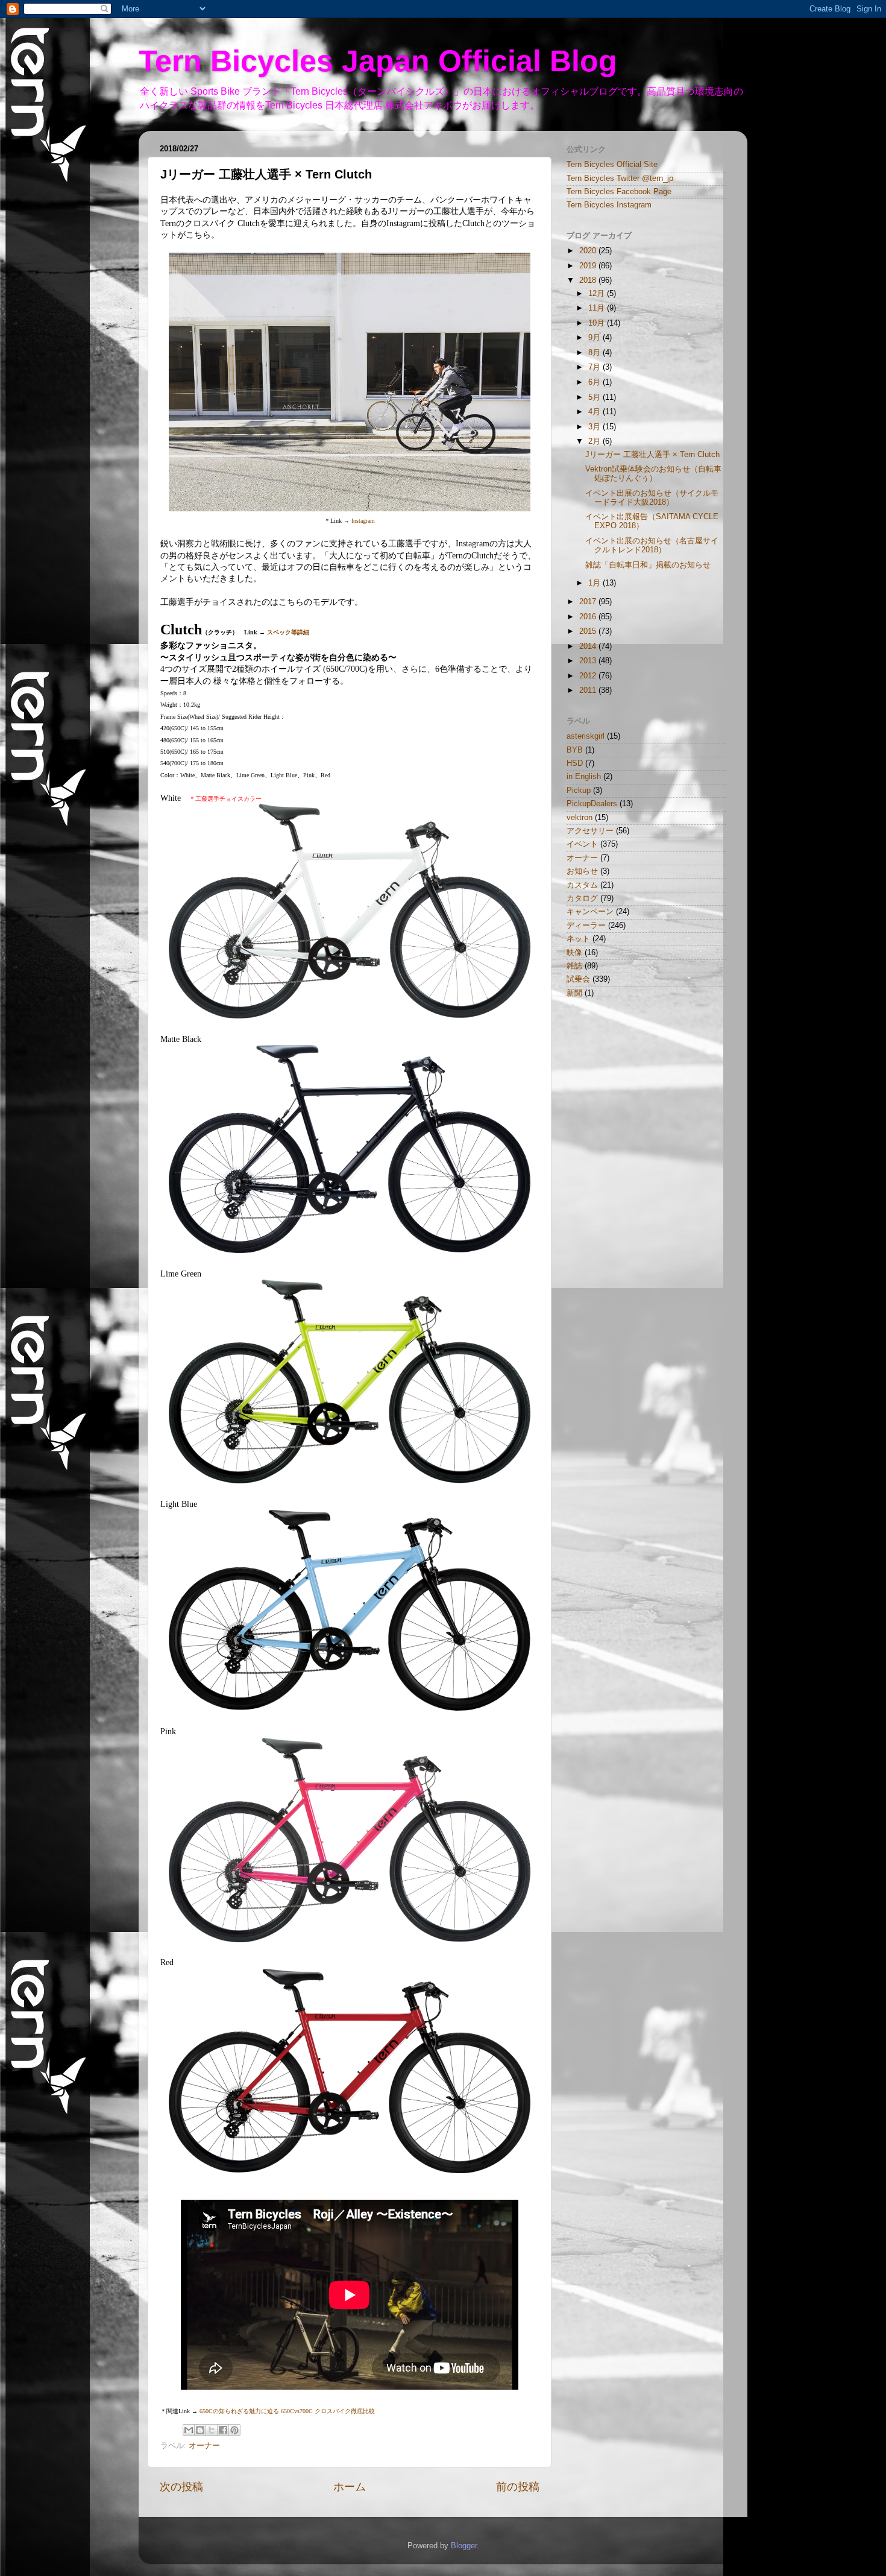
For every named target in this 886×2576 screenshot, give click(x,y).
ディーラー (586, 926)
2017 (589, 602)
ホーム (350, 2487)
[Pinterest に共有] (234, 2430)
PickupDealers (592, 804)
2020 (589, 251)
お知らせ (582, 871)
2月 (595, 441)
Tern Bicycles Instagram (609, 205)
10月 (598, 323)
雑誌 (574, 966)
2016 (589, 617)
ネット (578, 939)
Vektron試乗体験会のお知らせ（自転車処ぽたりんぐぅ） (653, 474)
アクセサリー (590, 831)
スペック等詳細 (288, 632)
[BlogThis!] (200, 2430)
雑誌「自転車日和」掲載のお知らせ (648, 565)
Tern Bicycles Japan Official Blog (378, 61)
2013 (589, 661)
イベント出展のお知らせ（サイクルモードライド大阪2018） (652, 498)
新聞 (574, 993)
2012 (589, 676)
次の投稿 (181, 2487)
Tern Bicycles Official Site (612, 165)
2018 (589, 280)
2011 (589, 690)
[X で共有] (212, 2430)
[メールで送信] (189, 2430)
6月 (595, 382)
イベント (582, 844)
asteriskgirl (586, 736)
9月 (595, 338)
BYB (575, 750)
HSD (575, 763)
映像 (574, 953)
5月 (595, 397)
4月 (595, 412)
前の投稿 (518, 2487)
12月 (598, 294)
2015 (589, 631)
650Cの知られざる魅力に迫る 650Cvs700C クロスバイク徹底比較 (287, 2411)
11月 (598, 308)
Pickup (579, 791)
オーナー (204, 2446)
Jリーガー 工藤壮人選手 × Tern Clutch (652, 455)
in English (584, 777)
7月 (595, 367)
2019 (589, 266)
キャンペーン (590, 912)
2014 (589, 646)
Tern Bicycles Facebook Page (619, 192)
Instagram (363, 521)
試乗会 (578, 979)
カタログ (582, 898)
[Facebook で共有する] (223, 2430)
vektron (580, 818)
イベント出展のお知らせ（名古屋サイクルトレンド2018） (652, 545)
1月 (595, 583)
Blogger (464, 2546)
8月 (595, 353)
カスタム (582, 885)
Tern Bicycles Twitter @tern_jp (620, 178)
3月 (595, 427)
